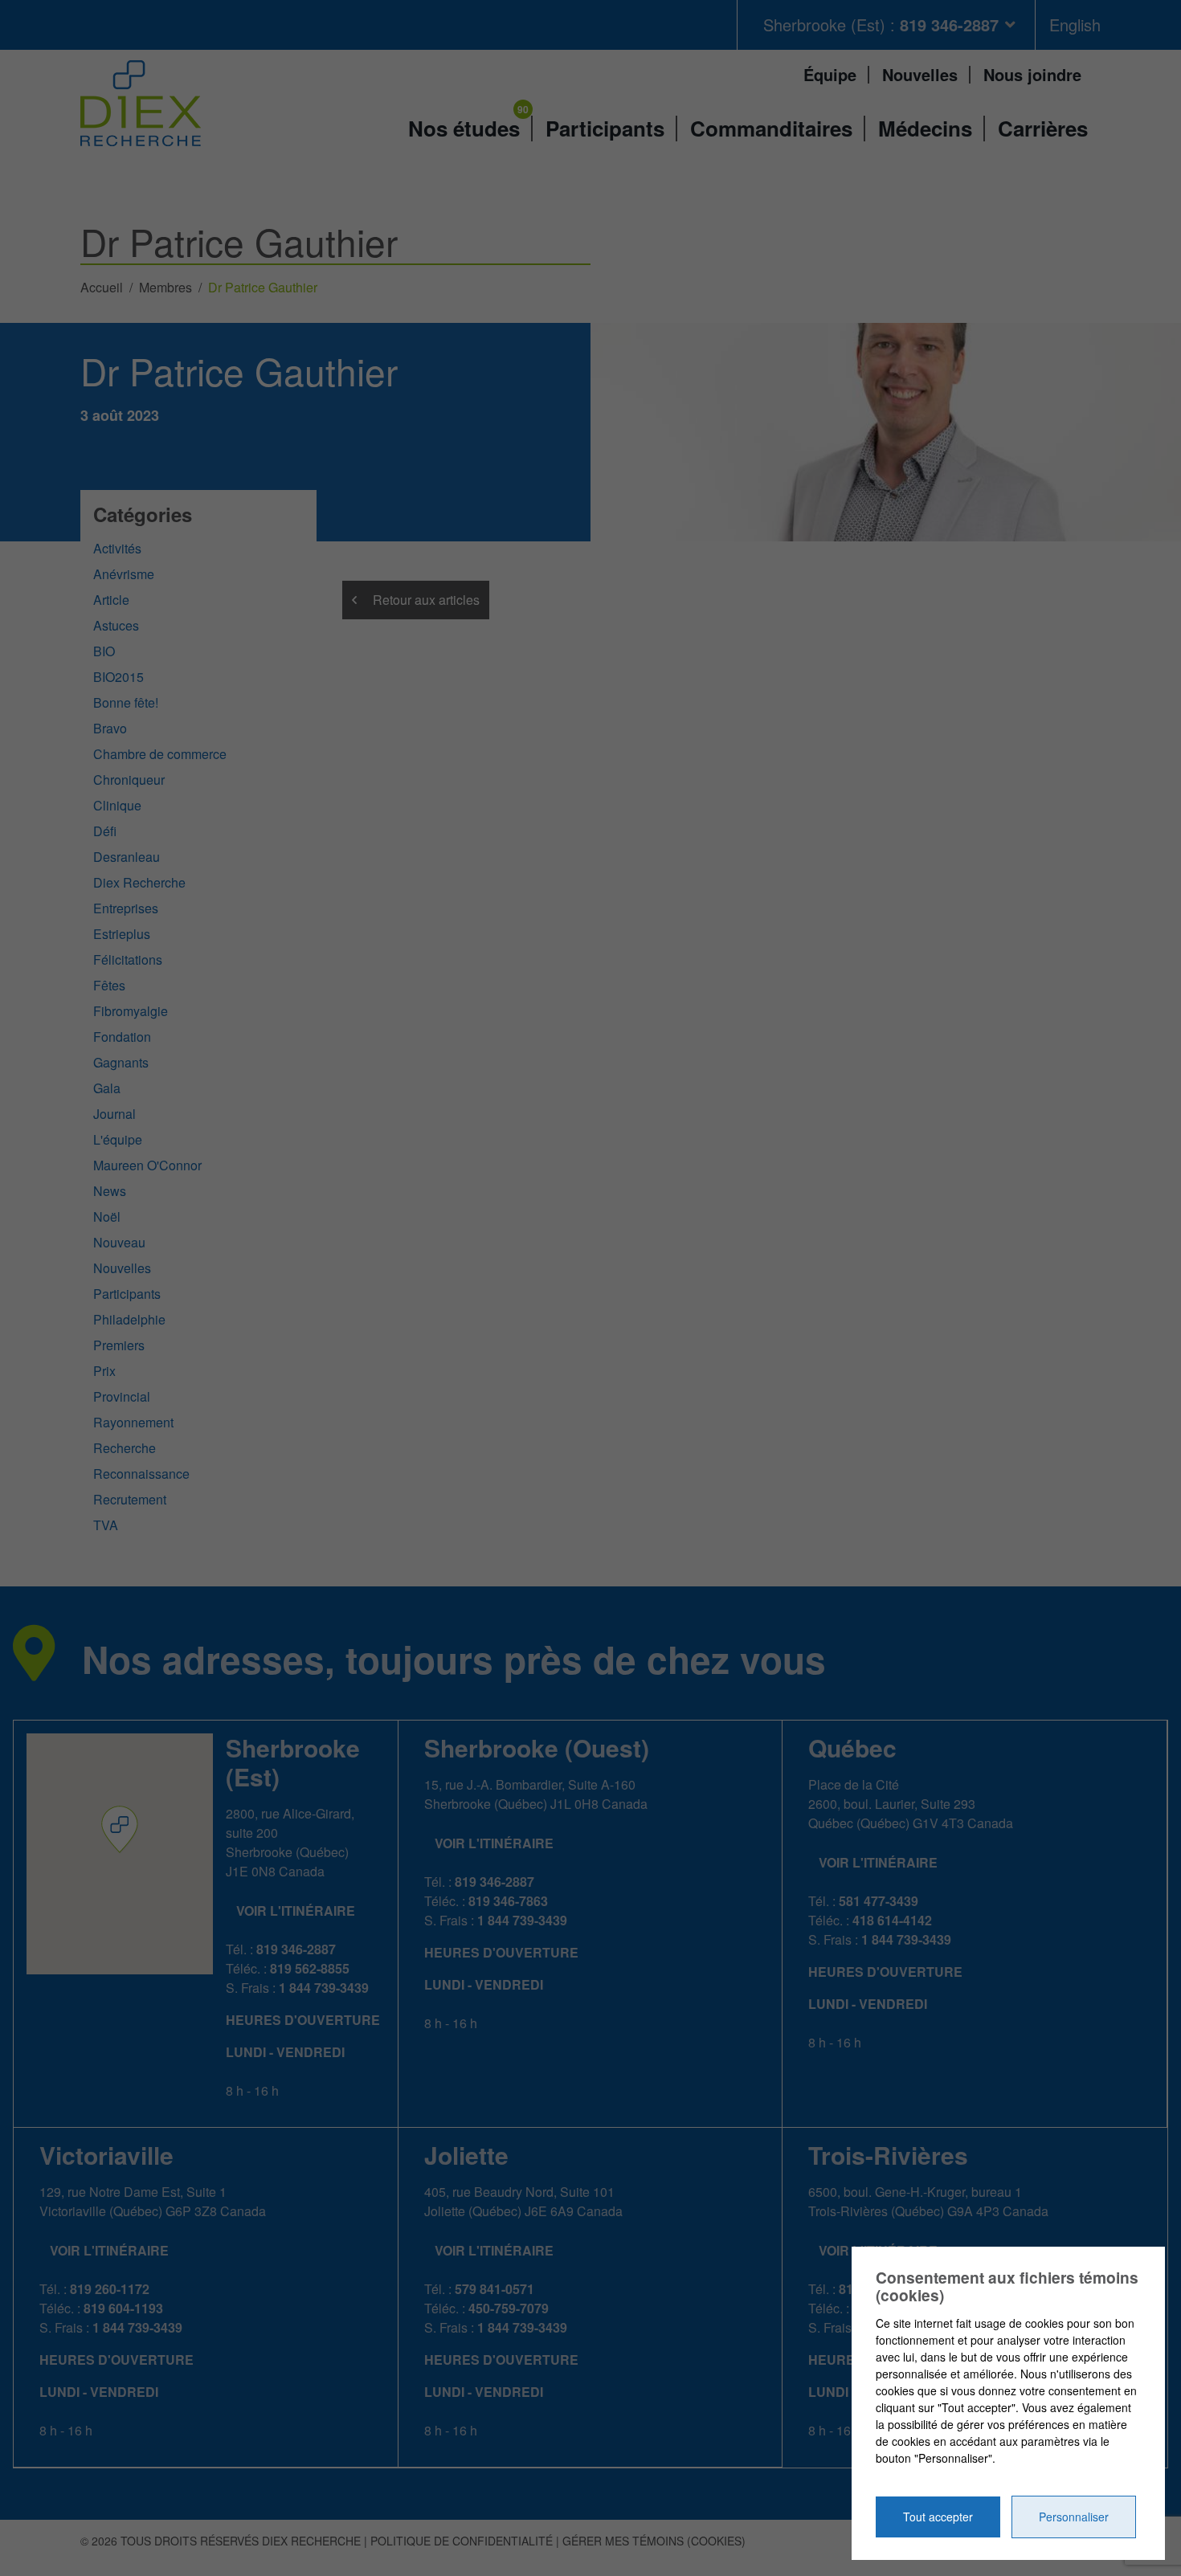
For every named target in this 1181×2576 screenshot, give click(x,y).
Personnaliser (1074, 2517)
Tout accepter (938, 2517)
